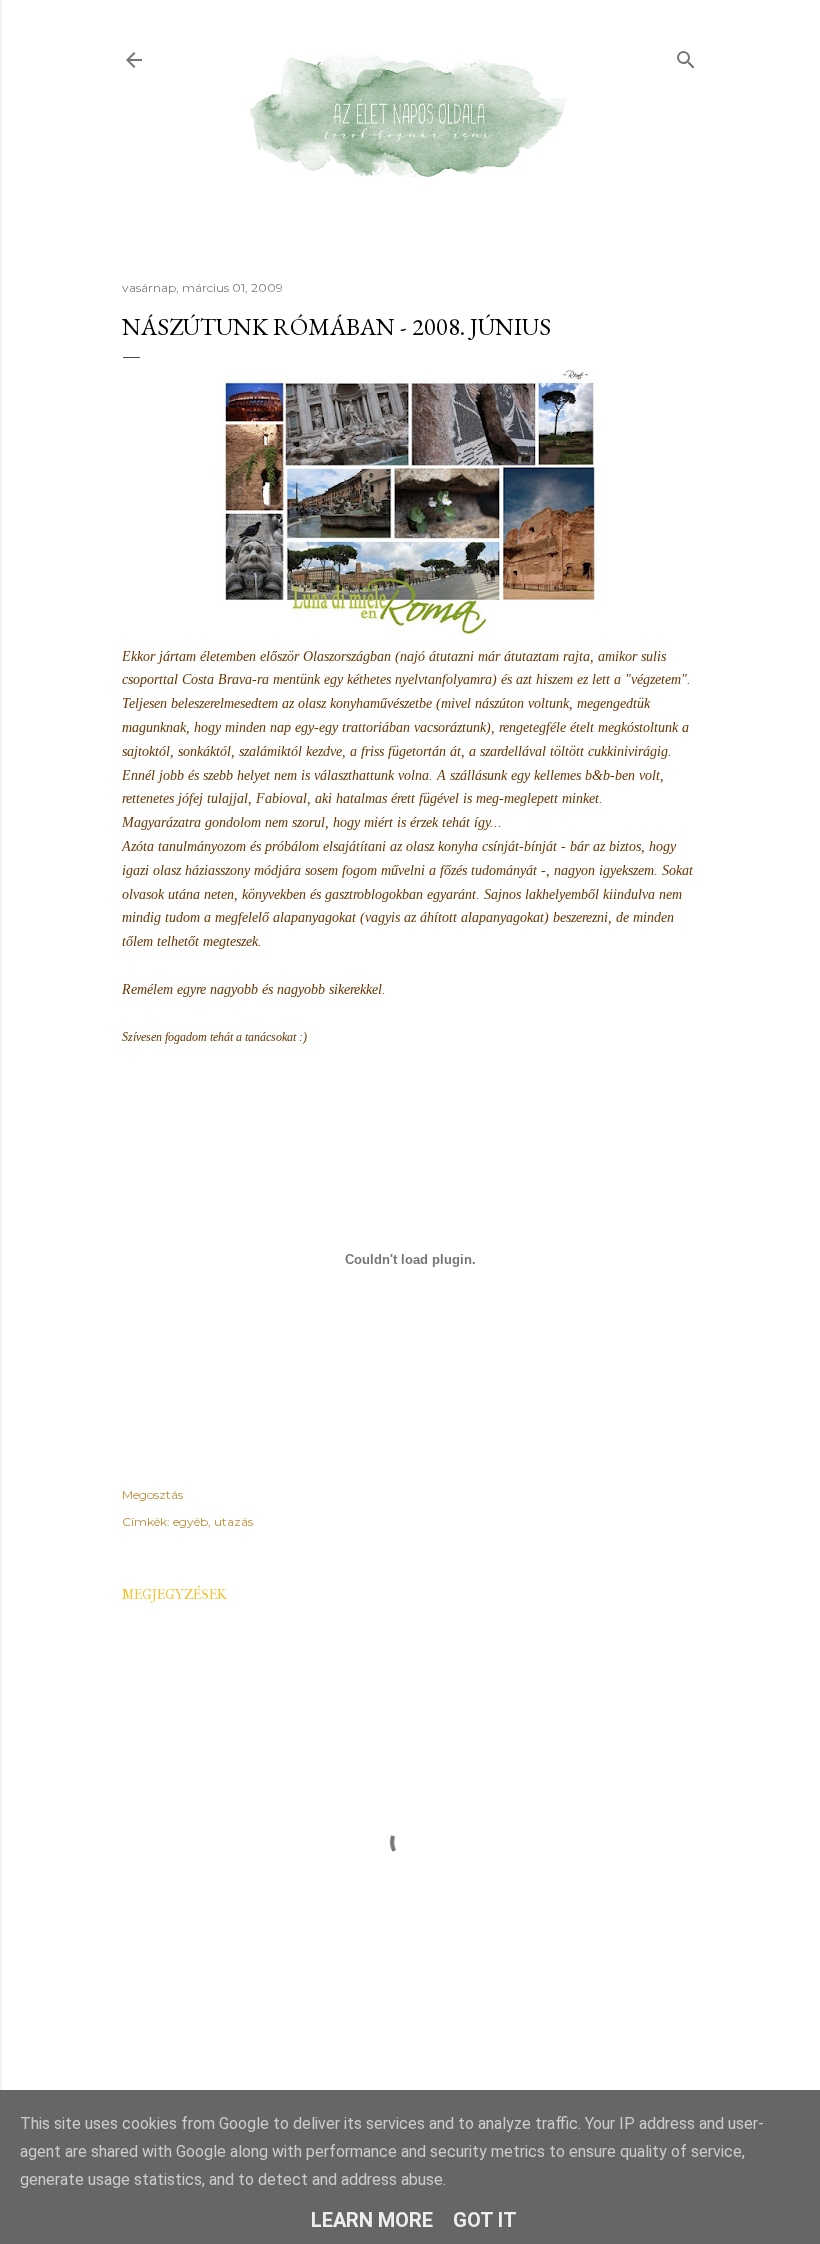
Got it (485, 2220)
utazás (233, 1521)
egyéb (190, 1521)
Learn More (372, 2220)
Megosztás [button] (152, 1494)
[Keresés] (686, 55)
